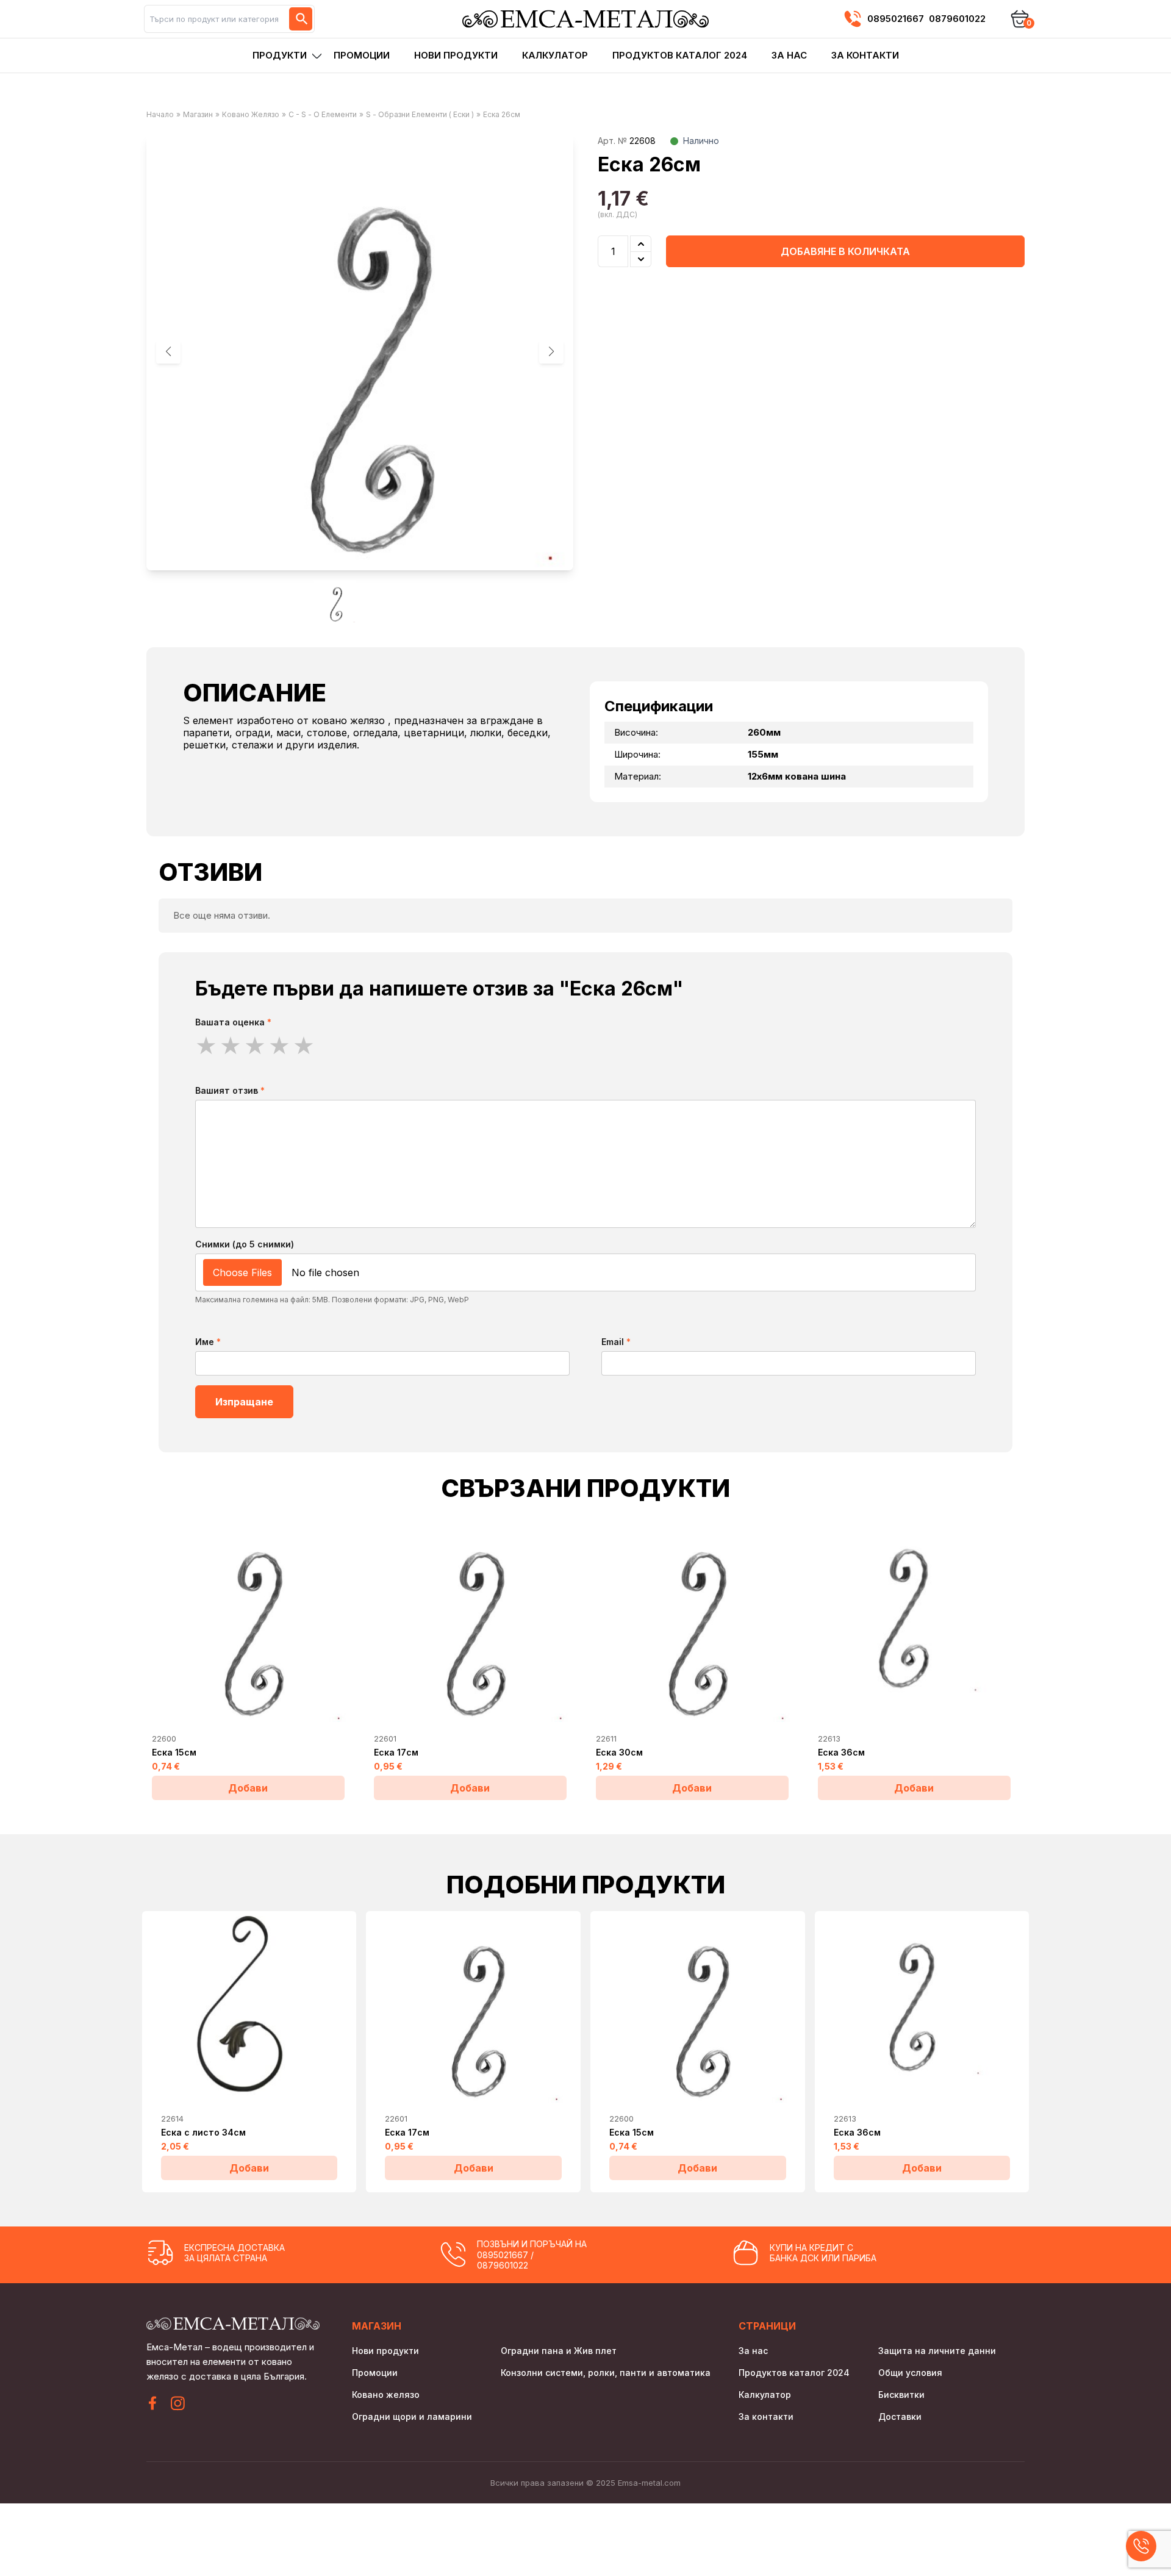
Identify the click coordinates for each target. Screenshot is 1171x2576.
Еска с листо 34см (203, 2132)
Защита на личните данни (937, 2351)
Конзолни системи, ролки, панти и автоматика (606, 2373)
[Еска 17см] (470, 1621)
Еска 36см (841, 1752)
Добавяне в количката (845, 251)
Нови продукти (456, 55)
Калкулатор (555, 55)
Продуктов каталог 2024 (680, 55)
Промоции (362, 55)
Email (616, 1342)
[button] (551, 351)
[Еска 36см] (914, 1621)
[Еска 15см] (248, 1621)
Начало (160, 114)
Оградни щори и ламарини (412, 2416)
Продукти (280, 55)
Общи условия (910, 2373)
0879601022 (957, 19)
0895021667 (896, 19)
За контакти (865, 55)
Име (208, 1342)
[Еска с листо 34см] (249, 2009)
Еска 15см (174, 1752)
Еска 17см (396, 1752)
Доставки (900, 2416)
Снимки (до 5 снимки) (245, 1244)
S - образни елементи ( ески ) (420, 114)
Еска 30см (619, 1752)
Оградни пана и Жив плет (559, 2351)
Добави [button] (248, 1788)
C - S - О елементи (323, 114)
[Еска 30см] (692, 1621)
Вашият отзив (230, 1090)
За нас (789, 55)
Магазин (198, 114)
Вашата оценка (233, 1022)
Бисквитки (901, 2395)
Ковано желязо (251, 114)
